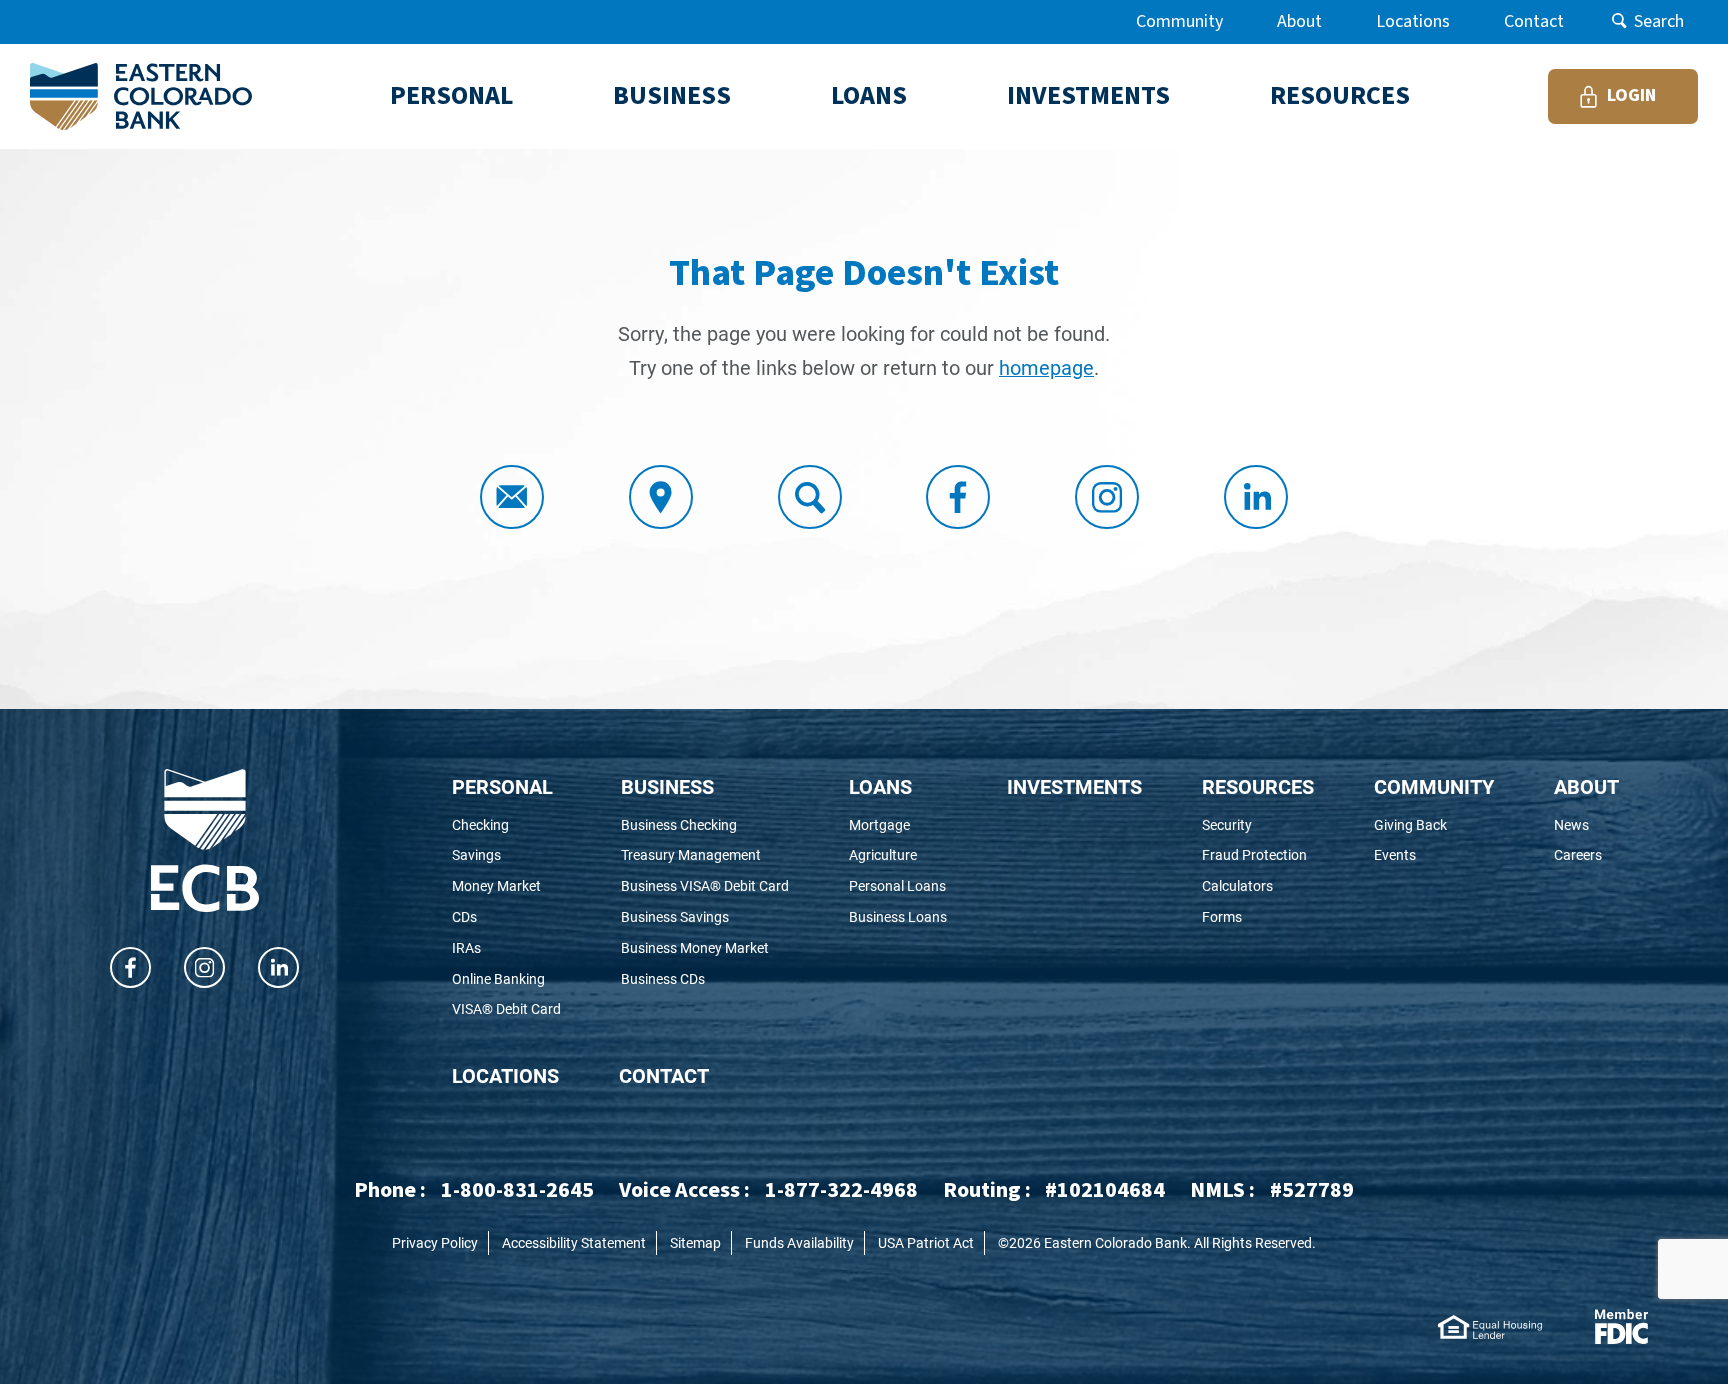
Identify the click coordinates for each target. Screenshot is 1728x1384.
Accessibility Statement (574, 1242)
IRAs (493, 948)
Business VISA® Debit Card (705, 886)
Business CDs (690, 979)
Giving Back (1434, 825)
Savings (503, 855)
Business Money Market (705, 948)
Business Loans (898, 917)
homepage (1046, 367)
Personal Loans (898, 886)
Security (1258, 825)
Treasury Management (705, 855)
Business (667, 786)
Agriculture (898, 855)
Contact (1534, 21)
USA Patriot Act (926, 1242)
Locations (1413, 21)
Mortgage (898, 825)
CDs (491, 917)
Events (1430, 855)
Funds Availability (799, 1242)
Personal (502, 786)
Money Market (506, 886)
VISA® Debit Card (506, 1009)
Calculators (1258, 886)
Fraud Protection (1258, 855)
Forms (1254, 917)
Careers (1586, 855)
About (1299, 21)
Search (1659, 21)
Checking (506, 825)
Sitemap (695, 1242)
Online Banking (506, 979)
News (1586, 825)
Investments (1074, 786)
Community (1179, 21)
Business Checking (705, 825)
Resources (1258, 786)
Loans (880, 786)
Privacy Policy (435, 1242)
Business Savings (702, 917)
